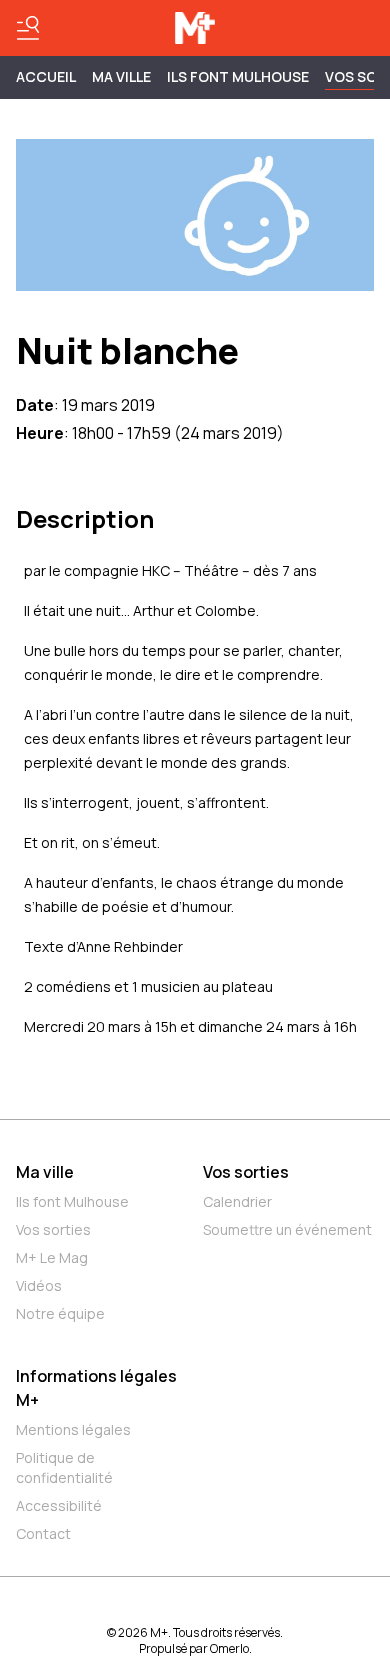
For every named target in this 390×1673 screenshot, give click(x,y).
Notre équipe (60, 1313)
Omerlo (229, 1648)
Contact (43, 1533)
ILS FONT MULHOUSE (238, 76)
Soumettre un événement (287, 1229)
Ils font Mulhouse (72, 1201)
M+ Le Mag (52, 1257)
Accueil (46, 76)
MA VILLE (121, 76)
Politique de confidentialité (64, 1467)
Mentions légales (73, 1429)
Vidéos (39, 1285)
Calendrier (237, 1201)
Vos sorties (53, 1229)
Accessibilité (59, 1505)
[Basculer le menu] (28, 28)
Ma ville (45, 1172)
